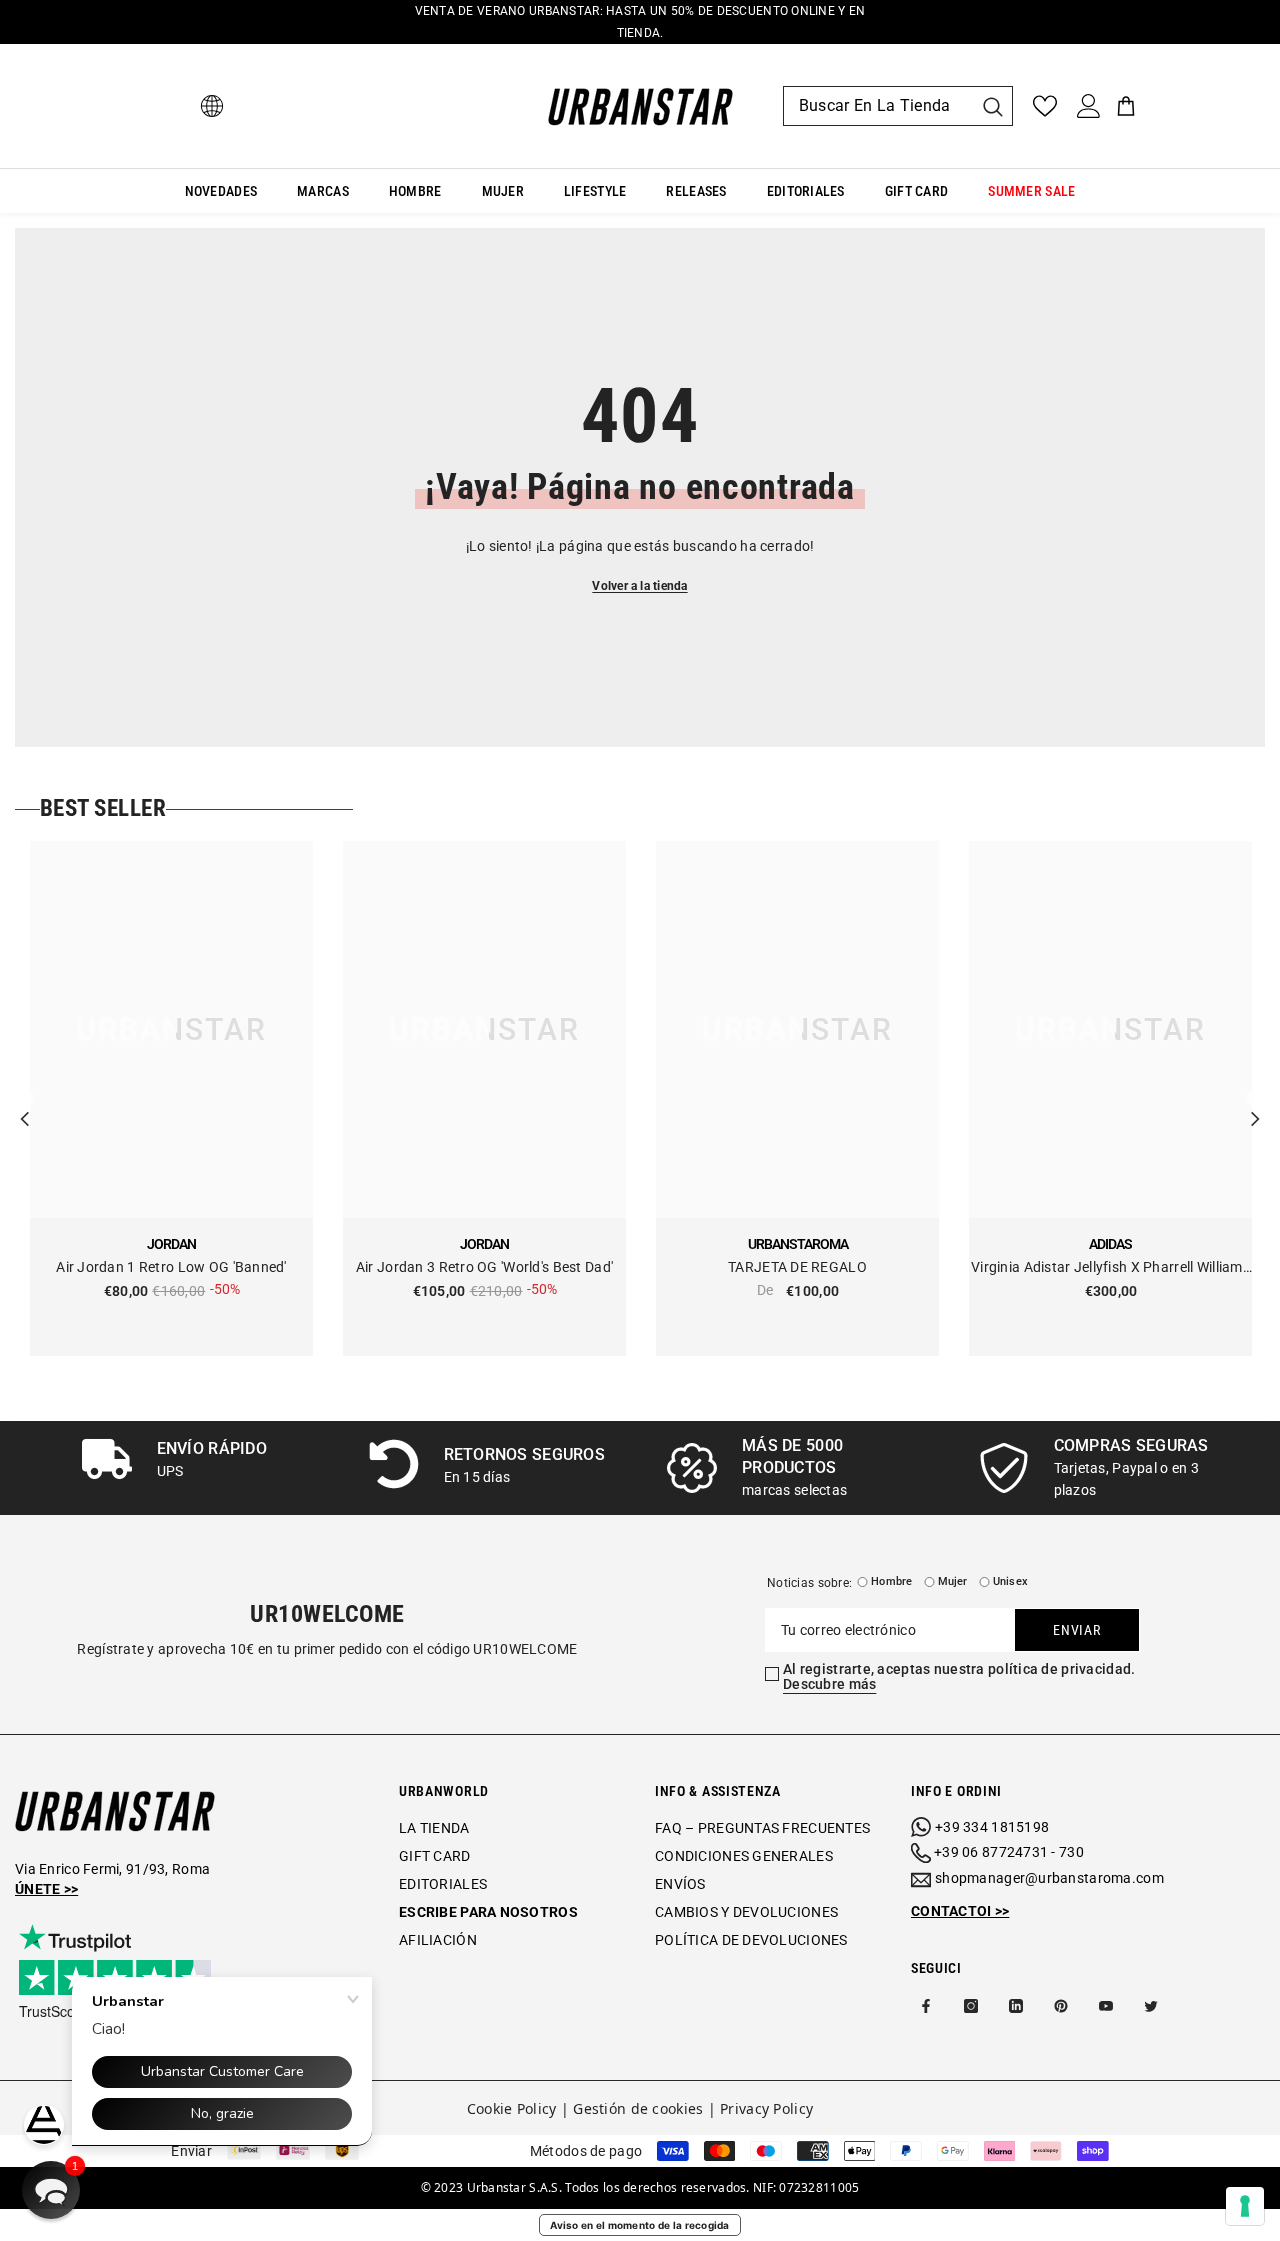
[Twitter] (1151, 2006)
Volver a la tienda (639, 586)
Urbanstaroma (798, 1244)
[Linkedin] (1016, 2006)
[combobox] (878, 106)
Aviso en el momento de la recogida (640, 2225)
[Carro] (1126, 106)
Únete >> (46, 1889)
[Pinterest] (1061, 2006)
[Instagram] (971, 2006)
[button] (51, 2190)
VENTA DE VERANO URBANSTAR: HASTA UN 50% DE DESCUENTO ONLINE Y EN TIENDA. (640, 22)
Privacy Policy (766, 2108)
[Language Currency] (212, 106)
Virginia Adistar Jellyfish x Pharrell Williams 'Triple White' (1110, 1268)
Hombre (891, 1581)
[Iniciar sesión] (1089, 106)
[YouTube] (1106, 2006)
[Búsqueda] (898, 106)
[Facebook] (926, 2006)
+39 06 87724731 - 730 (1009, 1852)
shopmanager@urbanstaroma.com (1049, 1878)
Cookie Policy (512, 2108)
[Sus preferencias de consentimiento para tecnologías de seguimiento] (1245, 2206)
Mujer (953, 1581)
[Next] (1255, 1099)
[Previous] (25, 1099)
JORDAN (171, 1244)
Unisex (1010, 1581)
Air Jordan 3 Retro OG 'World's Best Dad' (484, 1267)
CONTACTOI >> (960, 1911)
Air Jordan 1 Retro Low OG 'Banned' (171, 1267)
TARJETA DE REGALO (797, 1267)
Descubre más (829, 1684)
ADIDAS (1110, 1244)
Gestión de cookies (638, 2108)
